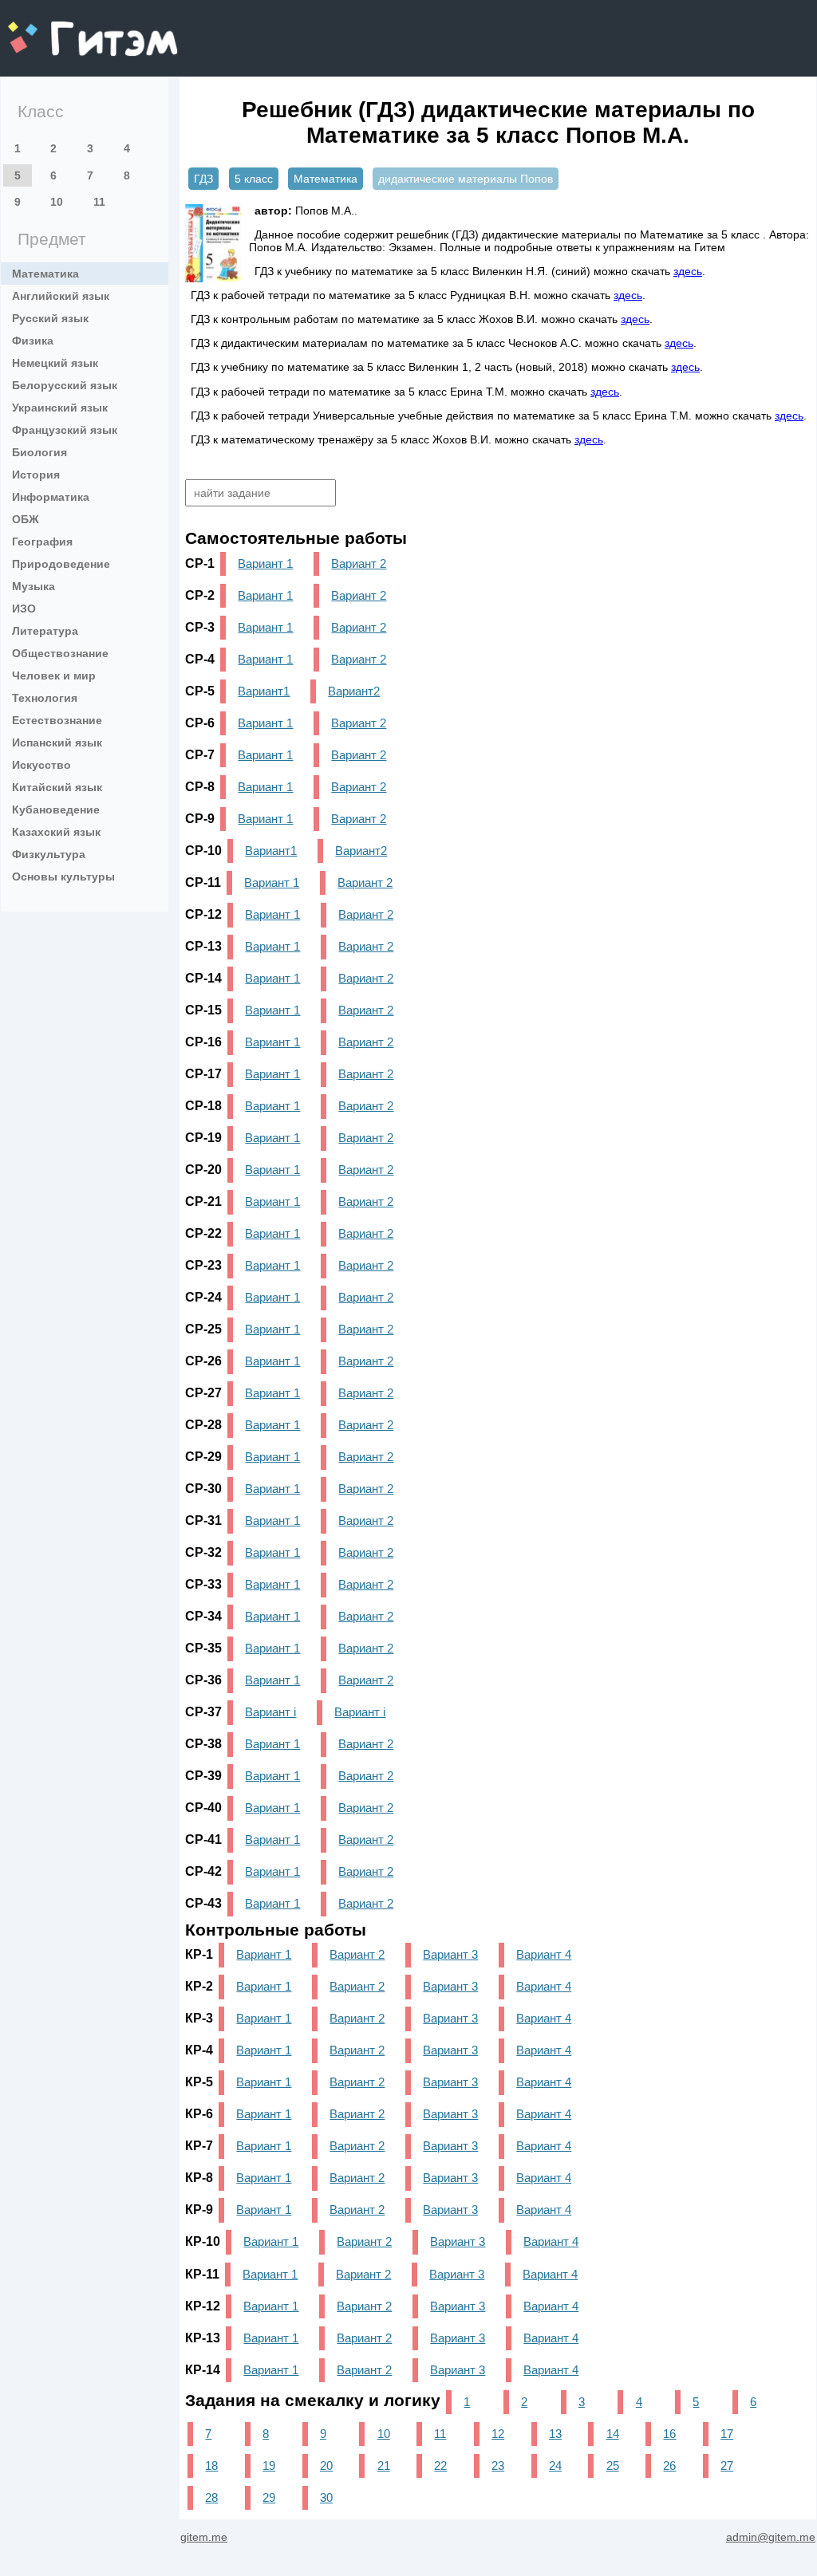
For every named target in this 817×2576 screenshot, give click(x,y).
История (36, 475)
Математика (45, 274)
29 (269, 2497)
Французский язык (65, 430)
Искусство (41, 765)
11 (99, 202)
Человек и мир (54, 676)
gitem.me (50, 28)
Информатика (51, 497)
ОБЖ (26, 519)
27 (727, 2466)
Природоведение (61, 564)
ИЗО (24, 609)
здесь (688, 271)
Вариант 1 (265, 563)
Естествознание (57, 720)
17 (727, 2434)
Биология (39, 452)
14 (613, 2434)
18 (211, 2466)
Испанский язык (57, 742)
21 (384, 2466)
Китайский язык (57, 787)
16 (669, 2434)
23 (498, 2466)
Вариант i (270, 1712)
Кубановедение (56, 809)
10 (57, 202)
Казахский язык (56, 832)
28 (211, 2497)
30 (326, 2497)
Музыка (34, 586)
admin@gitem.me (771, 2537)
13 (555, 2434)
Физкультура (49, 854)
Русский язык (50, 318)
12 (498, 2434)
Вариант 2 (359, 563)
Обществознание (60, 653)
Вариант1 (264, 691)
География (42, 542)
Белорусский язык (65, 385)
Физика (33, 341)
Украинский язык (60, 408)
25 (613, 2466)
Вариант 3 (450, 1954)
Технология (45, 698)
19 (269, 2466)
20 (326, 2466)
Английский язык (61, 296)
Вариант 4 (544, 1954)
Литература (45, 631)
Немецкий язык (55, 363)
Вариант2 (354, 691)
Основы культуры (63, 876)
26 (669, 2466)
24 (555, 2466)
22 (440, 2466)
